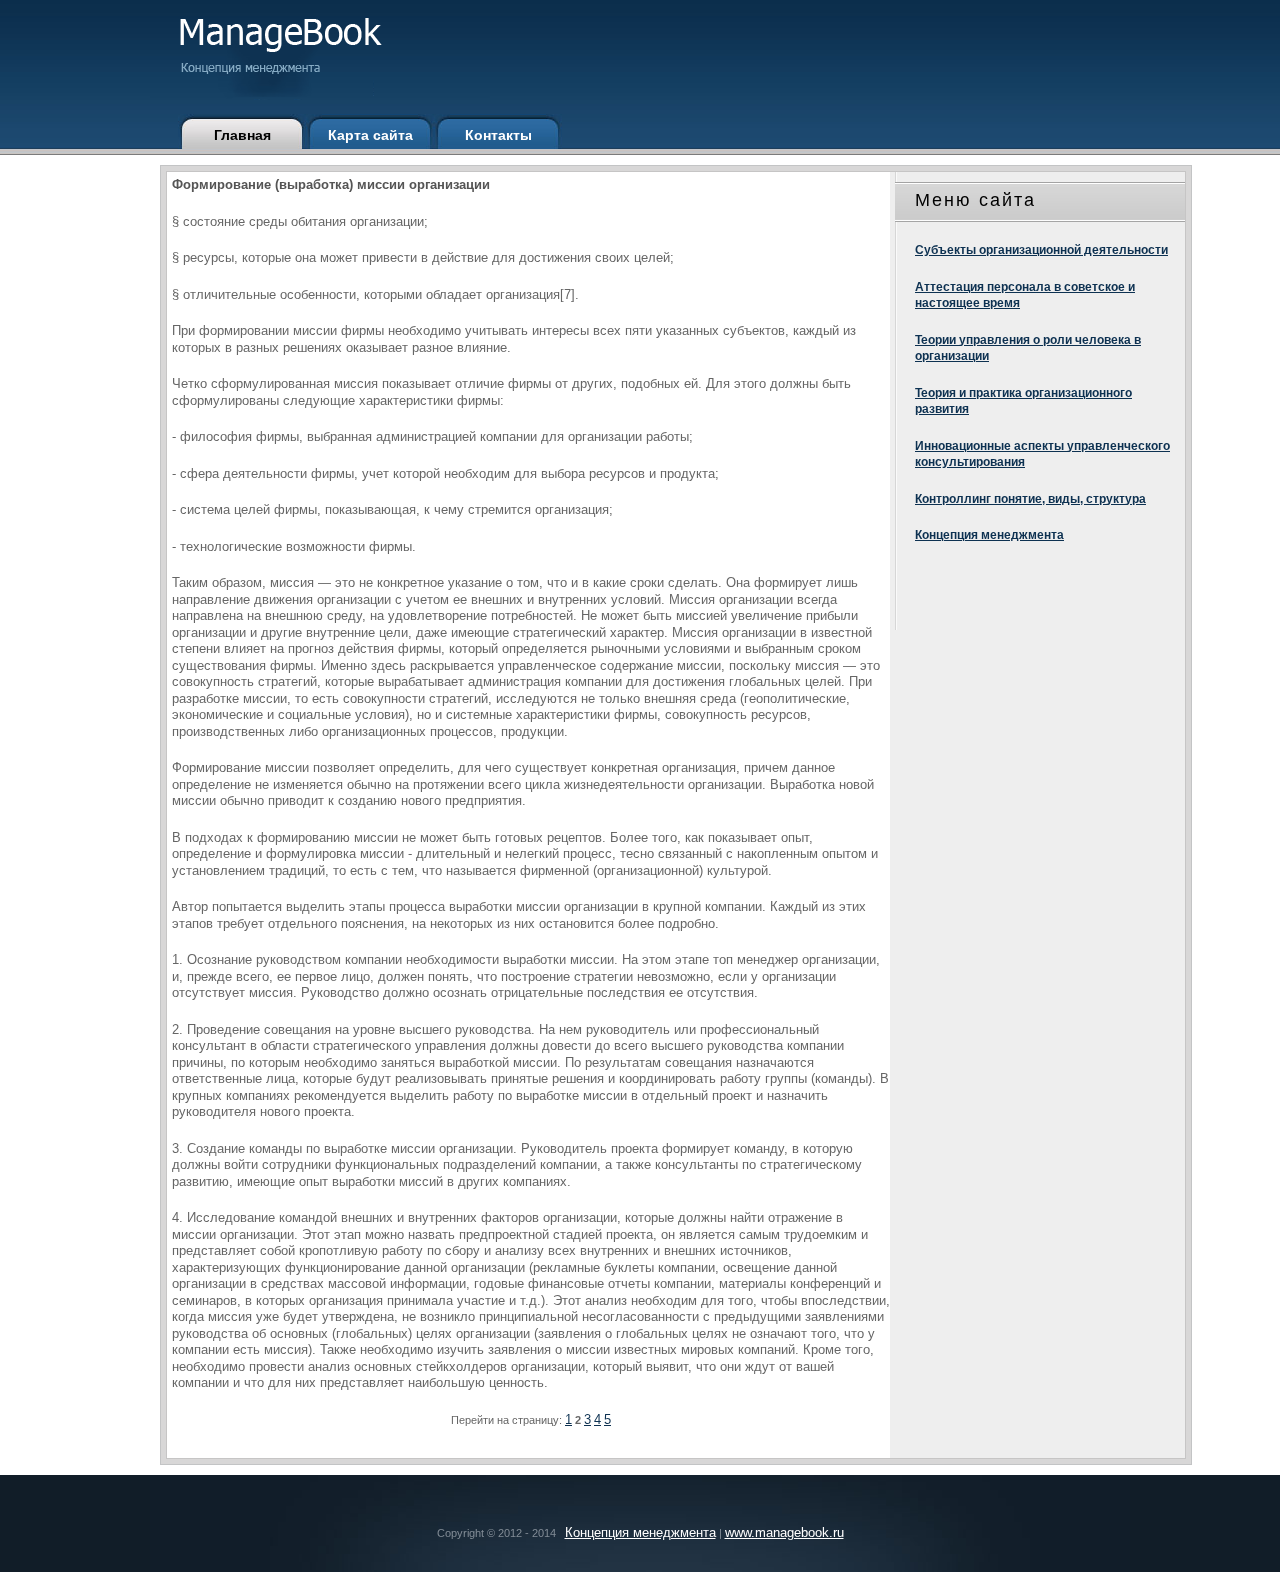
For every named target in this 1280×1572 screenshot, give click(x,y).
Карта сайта (370, 135)
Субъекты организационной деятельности (1041, 250)
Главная (242, 135)
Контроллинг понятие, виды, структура (1030, 499)
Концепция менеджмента (989, 535)
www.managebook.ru (784, 1532)
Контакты (498, 135)
